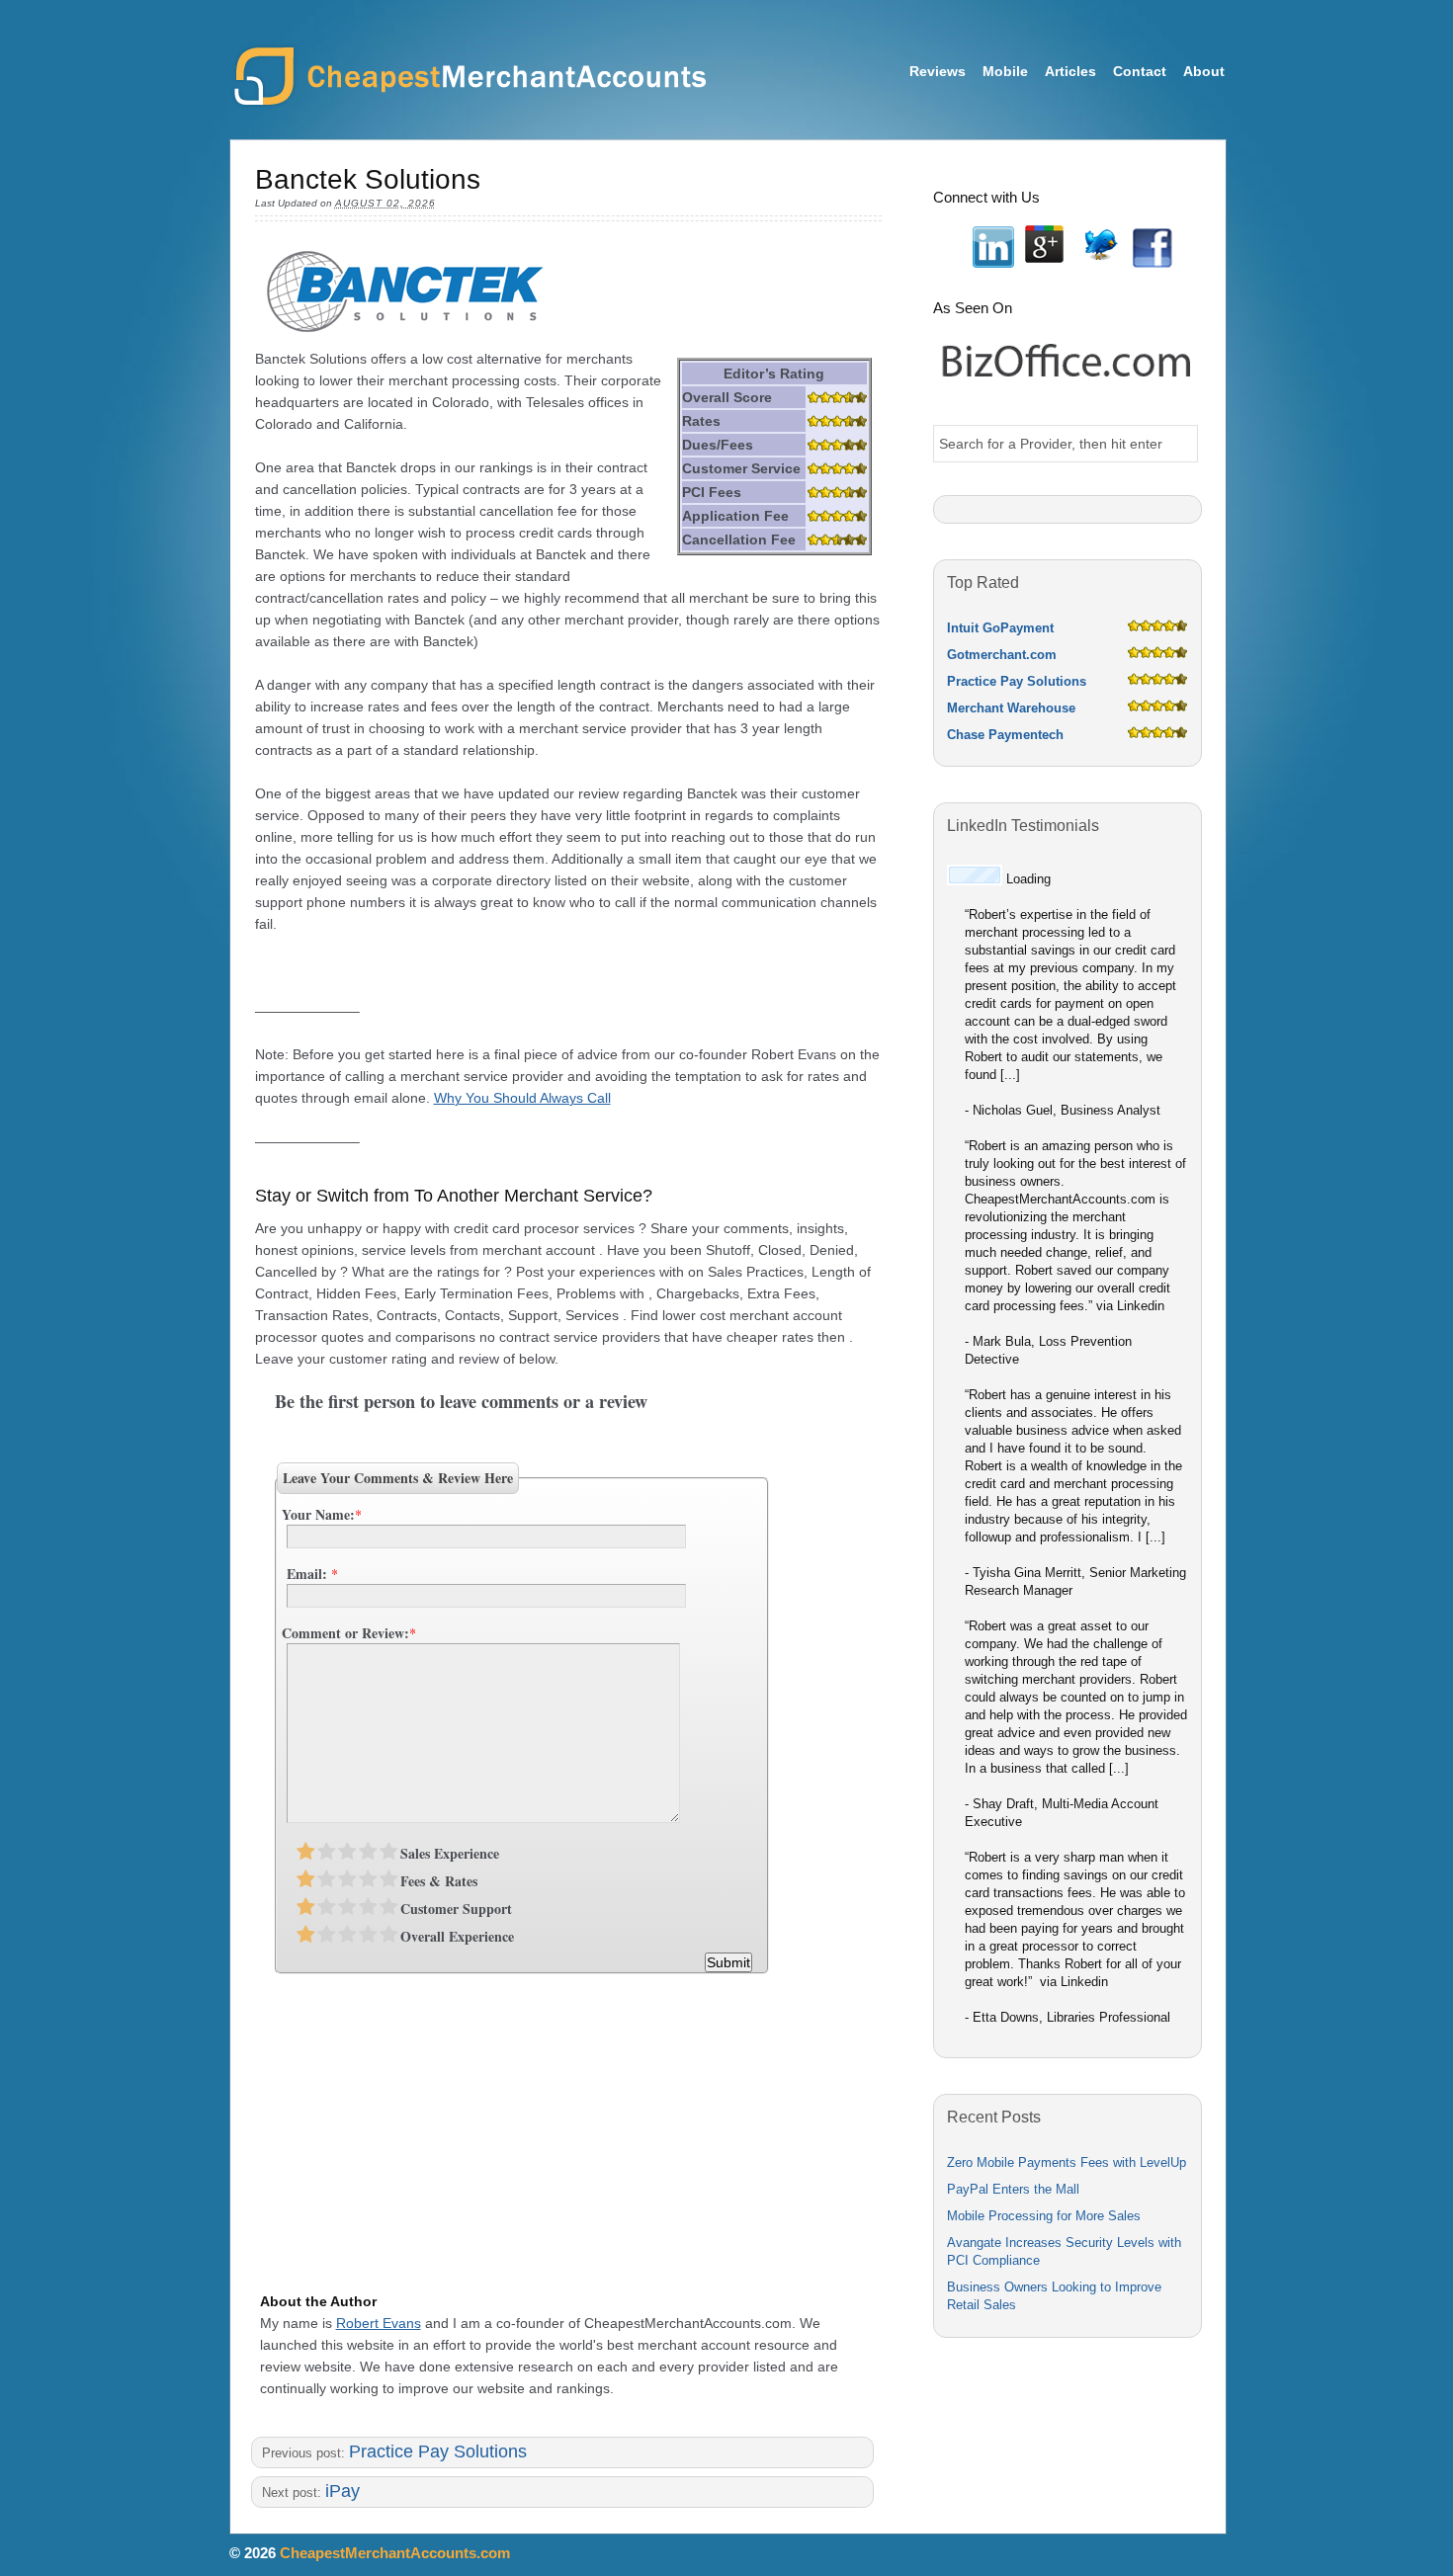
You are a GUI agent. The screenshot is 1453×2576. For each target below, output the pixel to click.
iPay (342, 2491)
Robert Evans (379, 2323)
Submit (728, 1962)
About (1204, 71)
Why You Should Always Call (522, 1098)
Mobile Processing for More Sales (1044, 2216)
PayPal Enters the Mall (1013, 2189)
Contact (1140, 71)
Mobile (1005, 71)
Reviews (938, 71)
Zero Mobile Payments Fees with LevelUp (1067, 2162)
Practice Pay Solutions (438, 2451)
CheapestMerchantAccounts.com (469, 78)
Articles (1070, 71)
